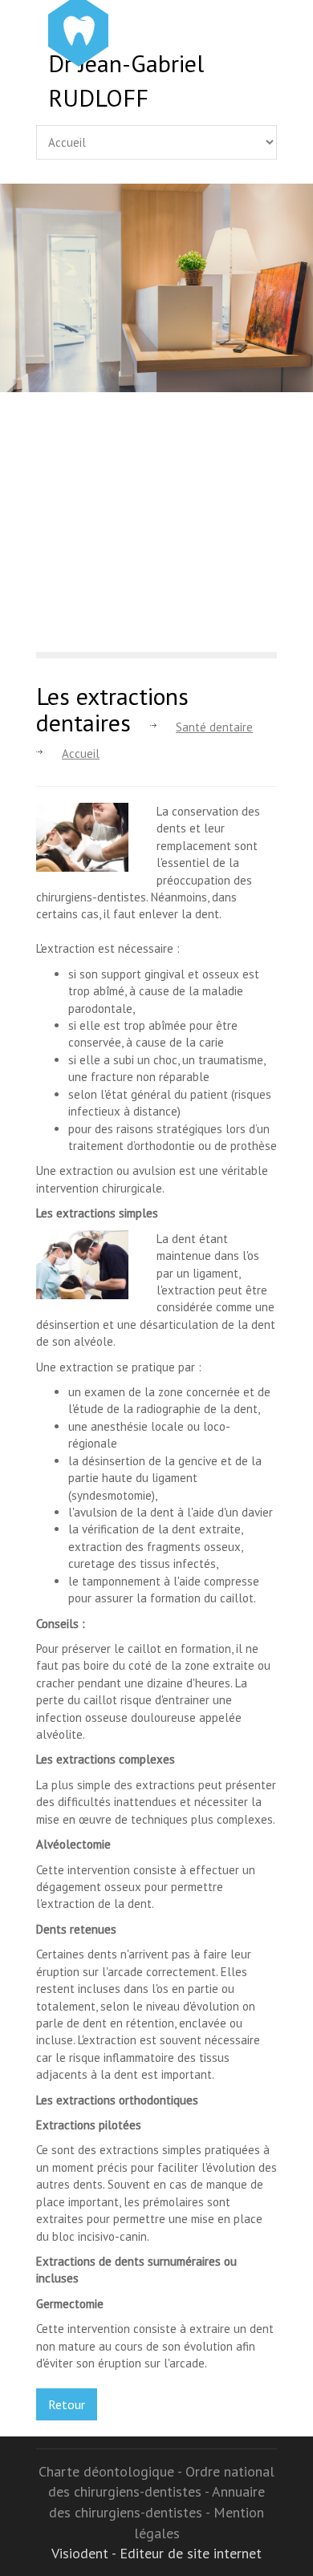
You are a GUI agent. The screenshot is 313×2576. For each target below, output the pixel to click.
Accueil (81, 753)
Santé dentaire (214, 727)
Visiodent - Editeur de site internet (156, 2553)
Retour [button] (67, 2404)
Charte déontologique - (112, 2471)
